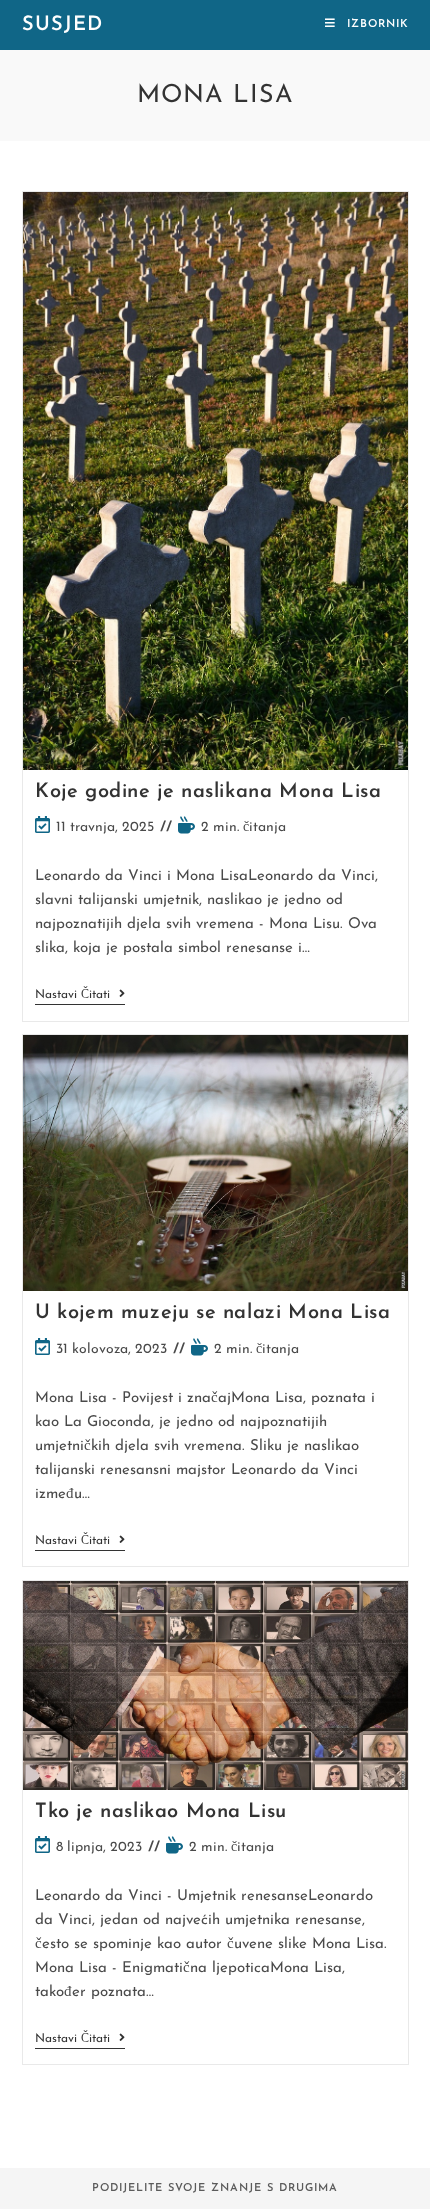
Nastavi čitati (80, 996)
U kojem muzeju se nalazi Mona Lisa (212, 1313)
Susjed (62, 25)
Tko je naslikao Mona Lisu (161, 1812)
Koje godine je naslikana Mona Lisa (208, 792)
